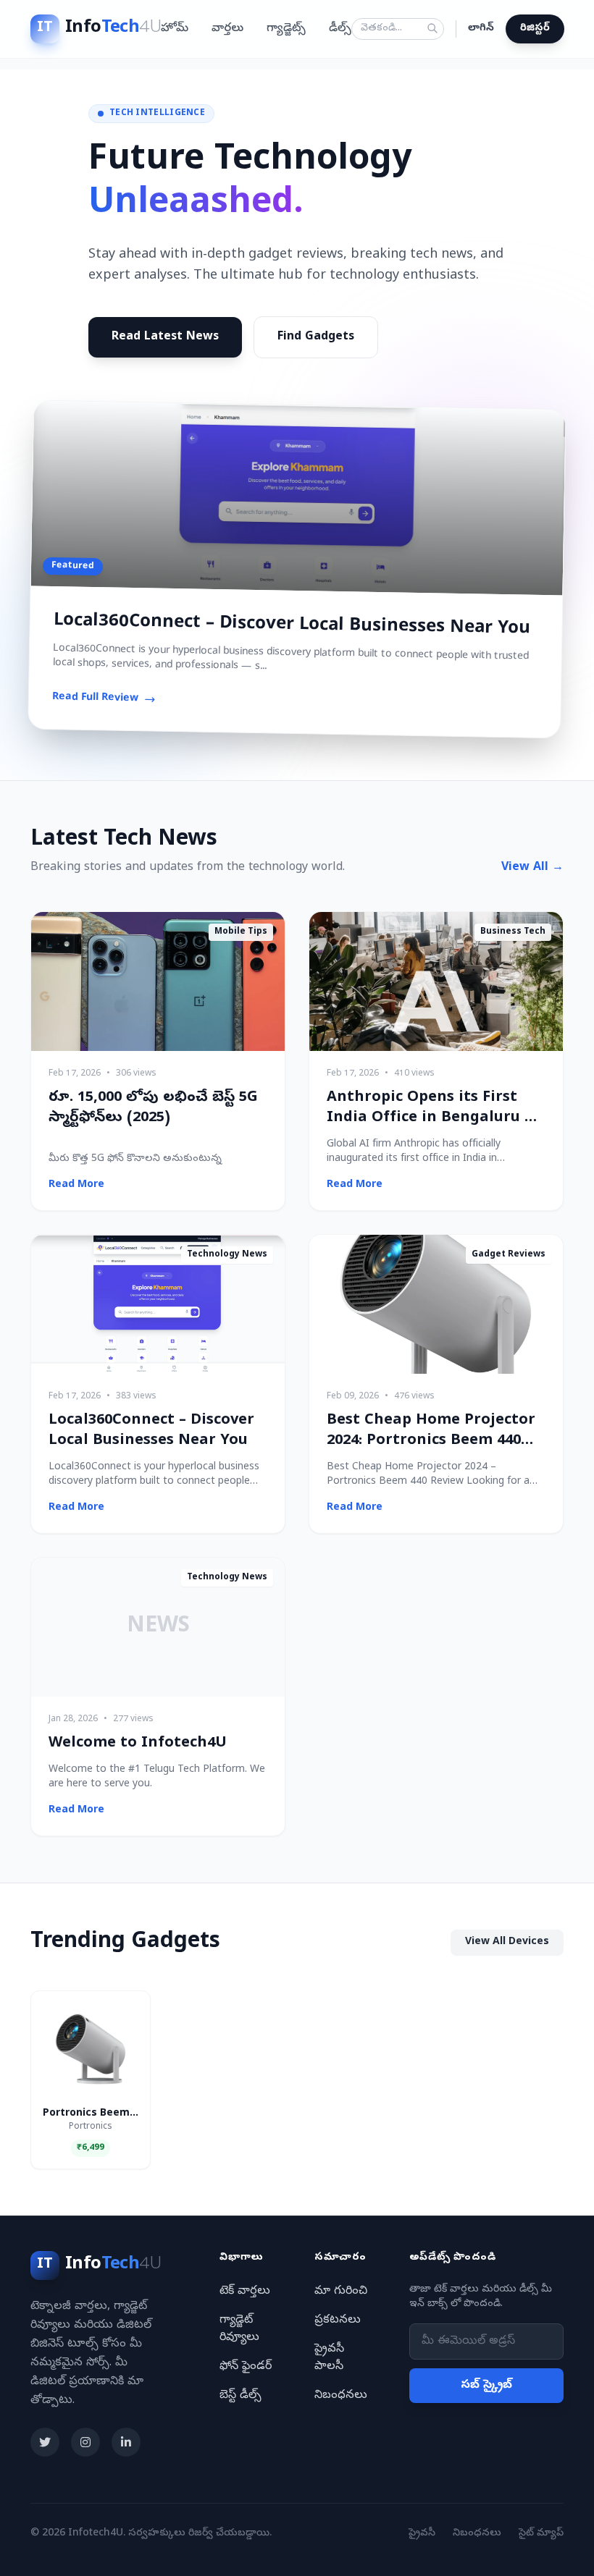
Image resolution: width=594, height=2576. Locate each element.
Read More (76, 1185)
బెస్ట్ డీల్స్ (240, 2396)
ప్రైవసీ (422, 2534)
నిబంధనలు (341, 2396)
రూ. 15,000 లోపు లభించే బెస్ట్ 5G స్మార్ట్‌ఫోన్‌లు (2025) (153, 1108)
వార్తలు (227, 29)
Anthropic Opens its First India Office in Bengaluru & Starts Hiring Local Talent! (431, 1119)
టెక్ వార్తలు (245, 2292)
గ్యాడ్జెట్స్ (286, 29)
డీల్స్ (340, 29)
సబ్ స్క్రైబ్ (486, 2386)
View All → (532, 868)
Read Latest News (165, 337)
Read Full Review (95, 698)
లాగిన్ (481, 29)
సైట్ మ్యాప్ (541, 2534)
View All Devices (507, 1942)
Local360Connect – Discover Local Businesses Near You (291, 625)
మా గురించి (341, 2292)
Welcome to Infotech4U (138, 1744)
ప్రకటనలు (338, 2320)
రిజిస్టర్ (535, 29)
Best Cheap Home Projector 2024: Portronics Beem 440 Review (431, 1441)
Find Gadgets (316, 337)
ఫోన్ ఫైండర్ (246, 2367)
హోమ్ (175, 29)
